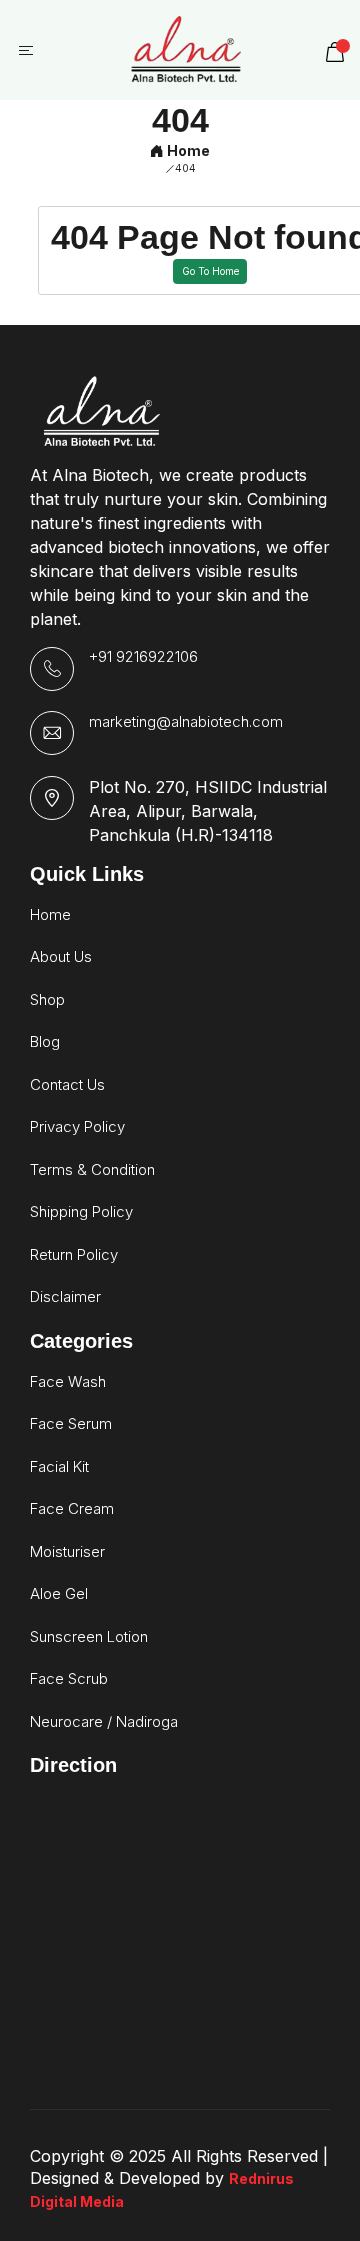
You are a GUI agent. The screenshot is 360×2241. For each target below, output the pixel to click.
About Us (61, 956)
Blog (45, 1041)
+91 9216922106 (143, 656)
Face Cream (72, 1508)
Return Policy (74, 1254)
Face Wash (68, 1381)
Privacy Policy (77, 1126)
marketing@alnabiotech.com (186, 721)
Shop (47, 999)
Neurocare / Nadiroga (104, 1721)
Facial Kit (59, 1466)
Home (187, 150)
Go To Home (210, 271)
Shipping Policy (81, 1211)
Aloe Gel (59, 1593)
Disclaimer (65, 1296)
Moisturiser (67, 1551)
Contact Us (67, 1084)
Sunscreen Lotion (89, 1636)
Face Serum (71, 1423)
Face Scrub (69, 1678)
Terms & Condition (92, 1169)
